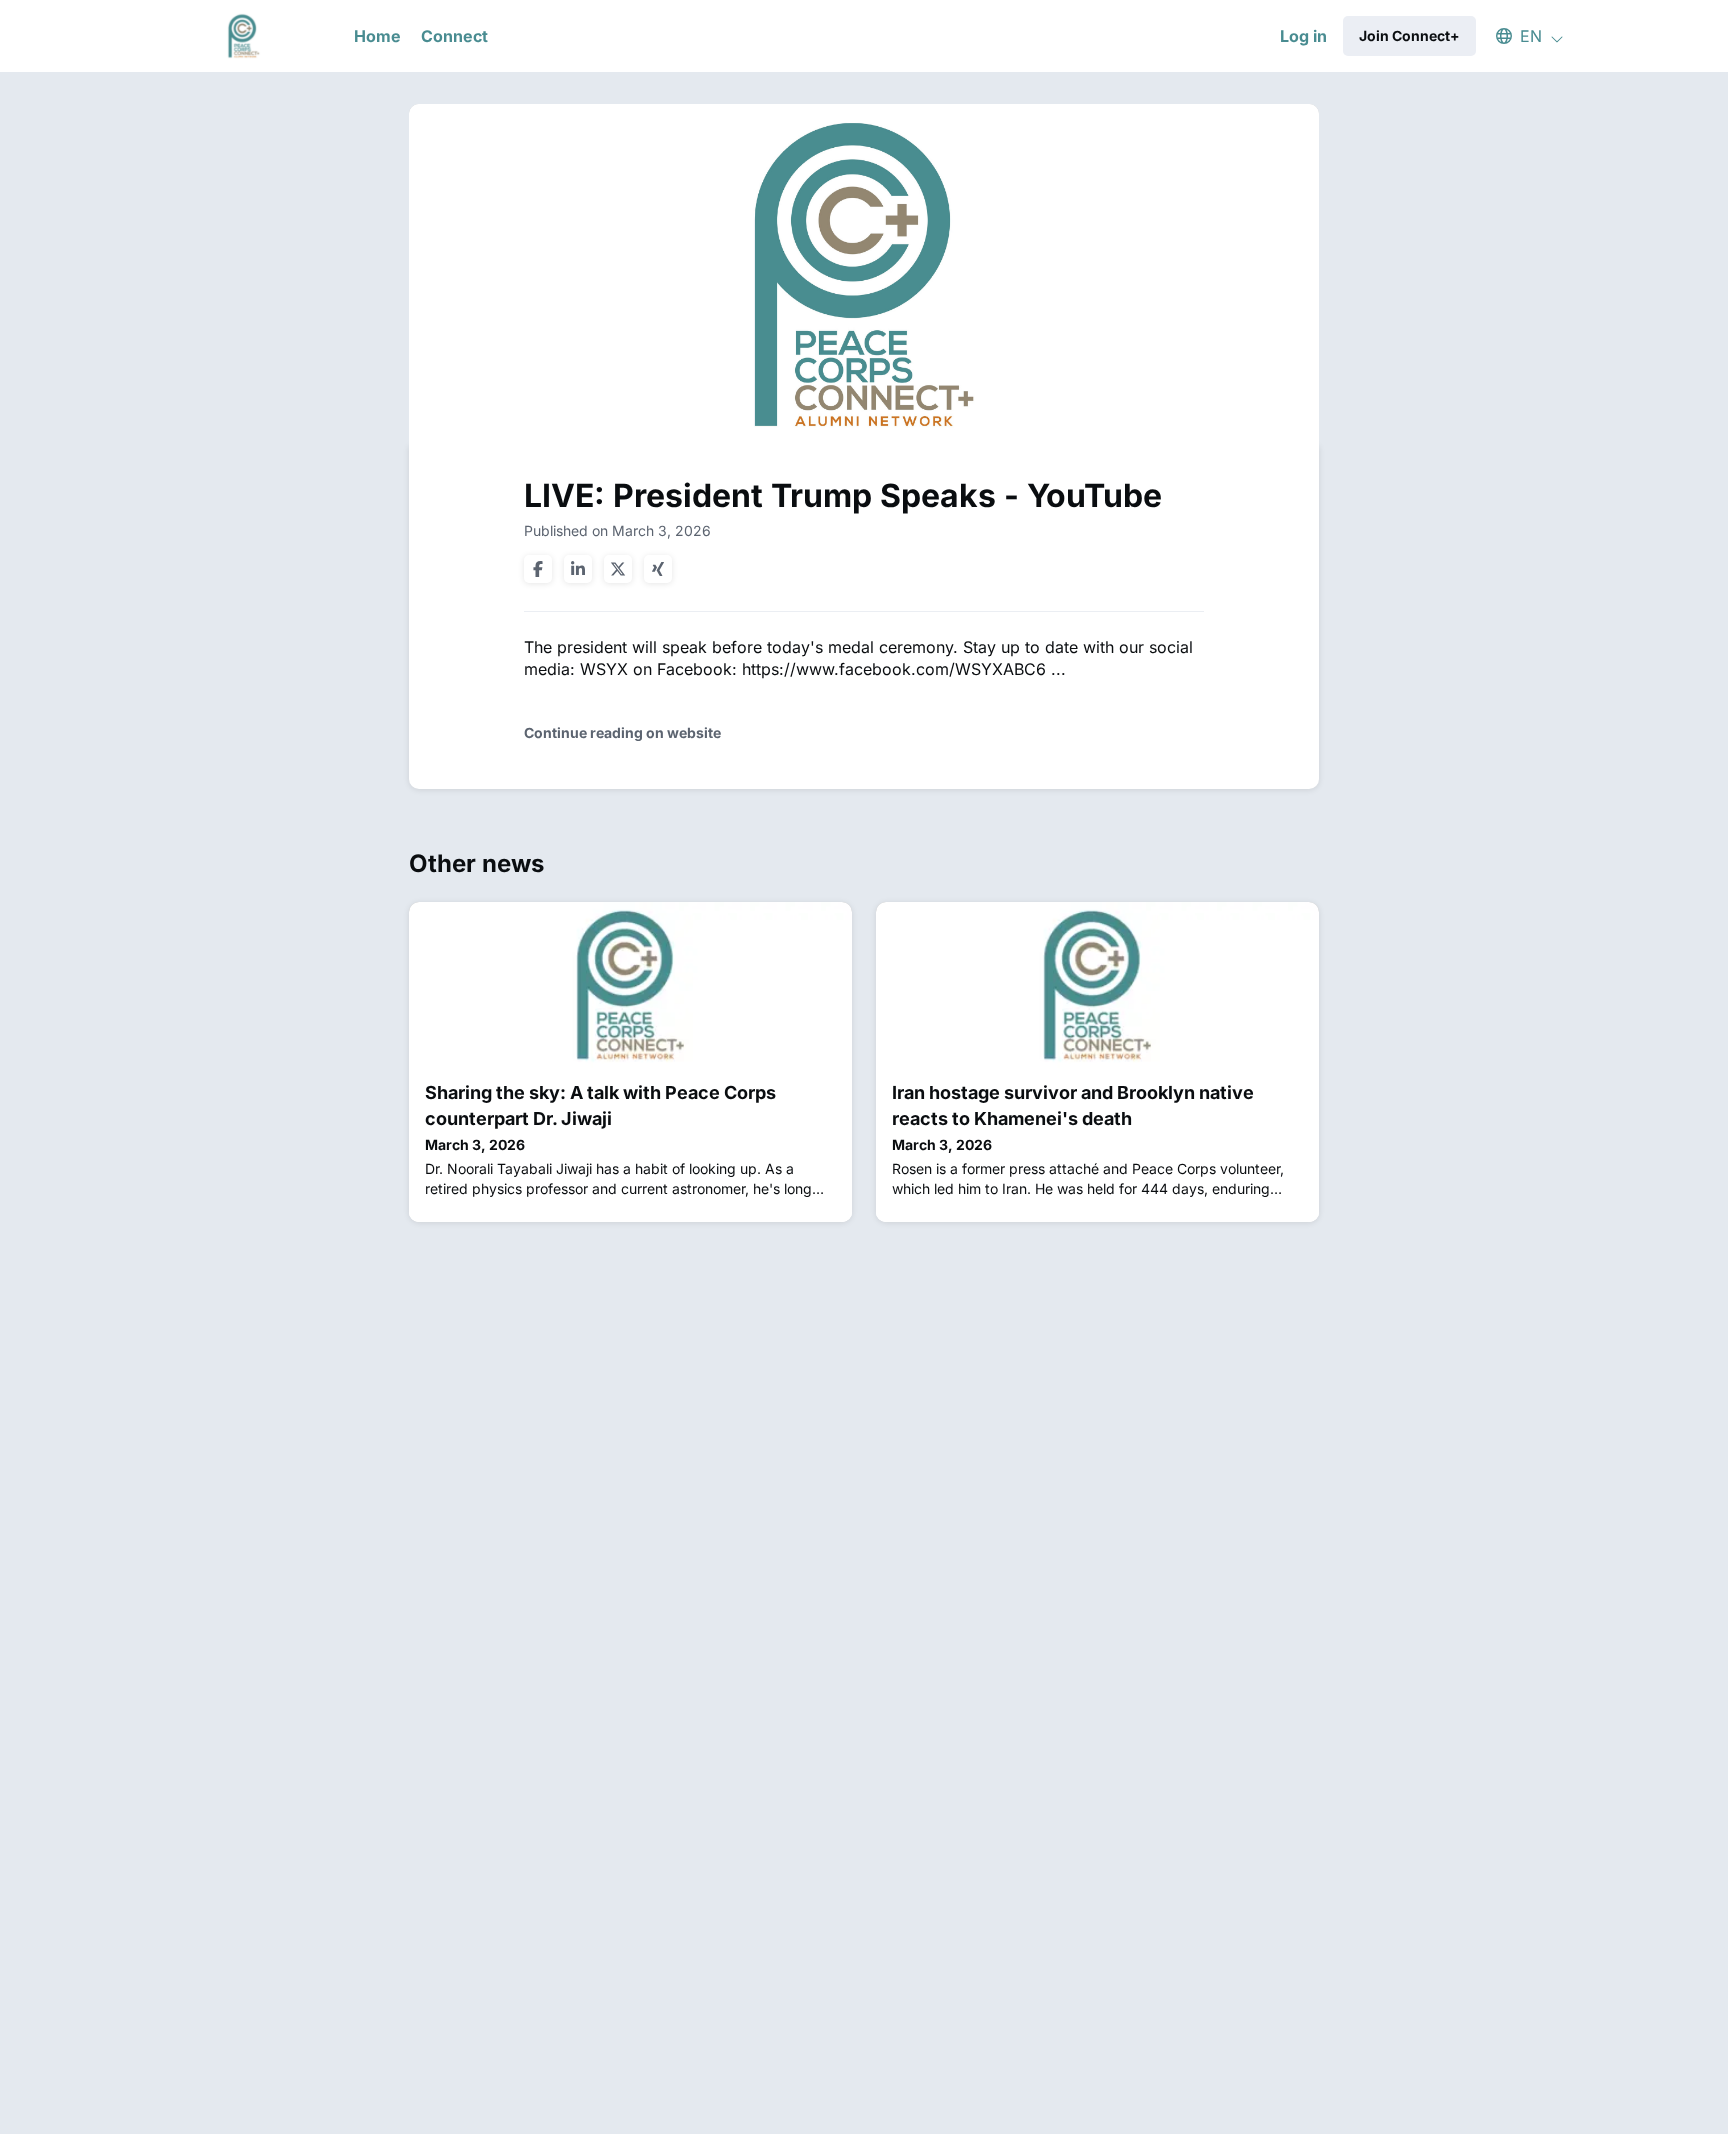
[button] (1520, 36)
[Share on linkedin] (578, 569)
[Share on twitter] (618, 569)
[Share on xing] (658, 569)
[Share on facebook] (538, 569)
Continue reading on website (622, 732)
